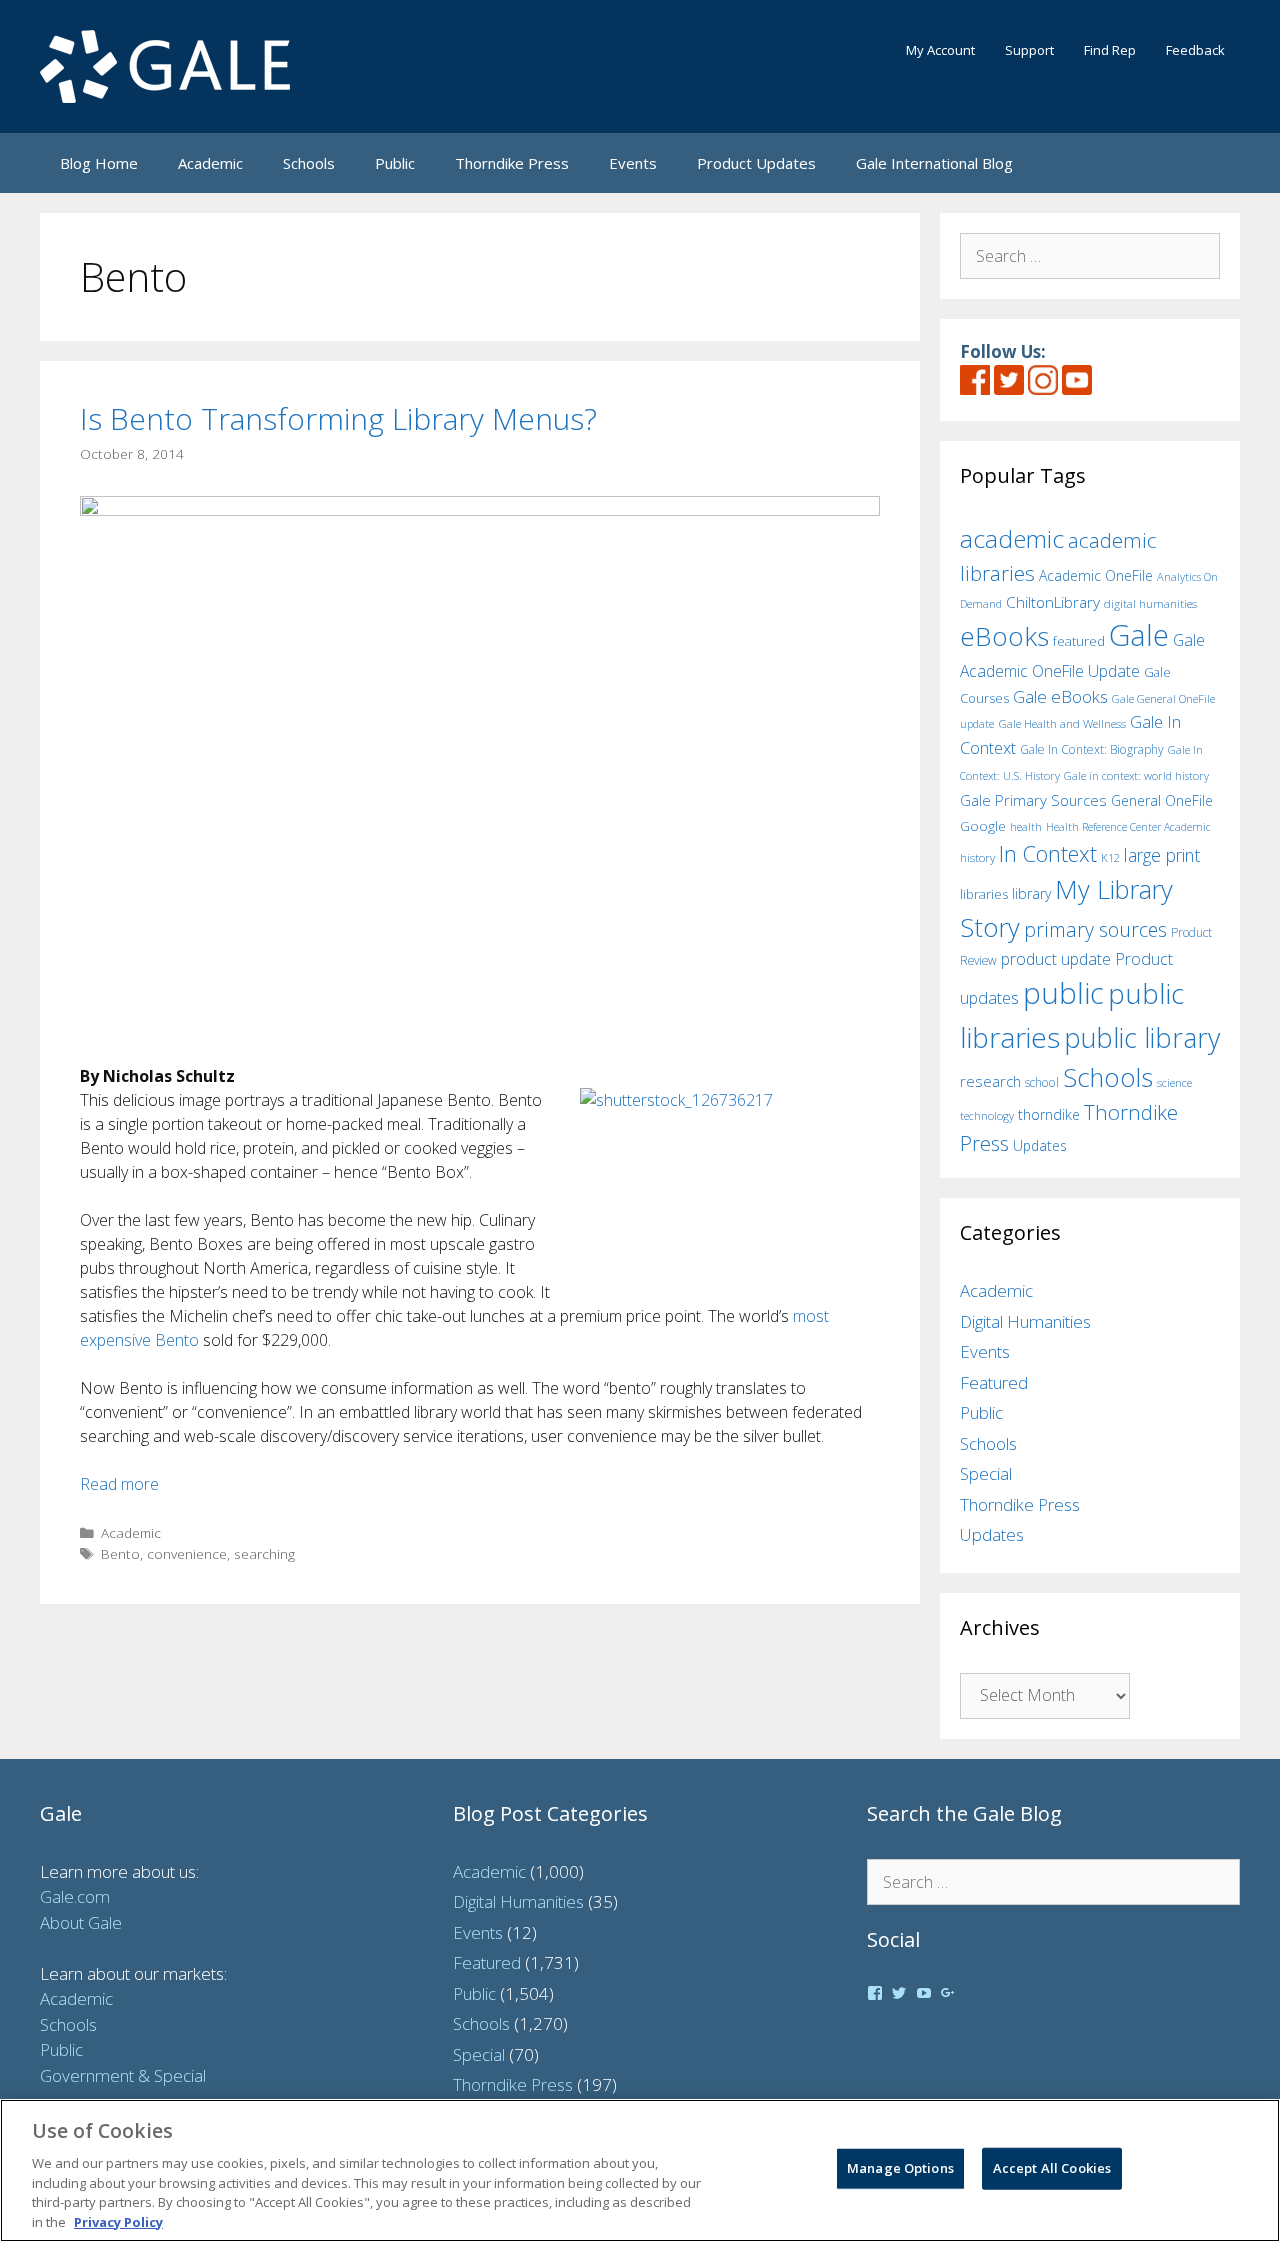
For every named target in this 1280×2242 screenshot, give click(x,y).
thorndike (1049, 1114)
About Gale (81, 1922)
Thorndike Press (512, 163)
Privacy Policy (118, 2221)
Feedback (1195, 50)
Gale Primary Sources (1033, 800)
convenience (187, 1553)
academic (1012, 538)
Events (633, 163)
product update (1056, 959)
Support (1029, 50)
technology (987, 1115)
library (1031, 893)
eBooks (1004, 636)
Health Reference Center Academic (1128, 827)
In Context (1048, 853)
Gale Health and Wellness (1062, 723)
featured (1079, 641)
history (977, 857)
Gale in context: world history (1136, 775)
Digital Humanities (1025, 1321)
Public (395, 163)
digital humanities (1150, 603)
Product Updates (756, 163)
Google (983, 826)
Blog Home (99, 163)
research (990, 1081)
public (1063, 993)
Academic (210, 163)
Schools (309, 163)
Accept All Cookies (1052, 2168)
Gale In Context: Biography (1092, 749)
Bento (120, 1553)
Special (986, 1473)
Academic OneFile (1096, 575)
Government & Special (123, 2075)
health (1026, 826)
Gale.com (75, 1896)
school (1042, 1082)
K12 (1110, 857)
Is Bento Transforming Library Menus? (338, 418)
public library (1142, 1037)
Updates (1040, 1145)
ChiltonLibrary (1053, 602)
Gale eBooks (1060, 696)
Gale (1139, 635)
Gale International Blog (934, 163)
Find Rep (1110, 50)
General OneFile (1162, 800)
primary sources (1095, 929)
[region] (640, 2170)
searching (264, 1553)
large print (1162, 855)
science (1174, 1082)
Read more (119, 1484)
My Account (940, 50)
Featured (994, 1382)
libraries (984, 894)
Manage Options (900, 2168)
